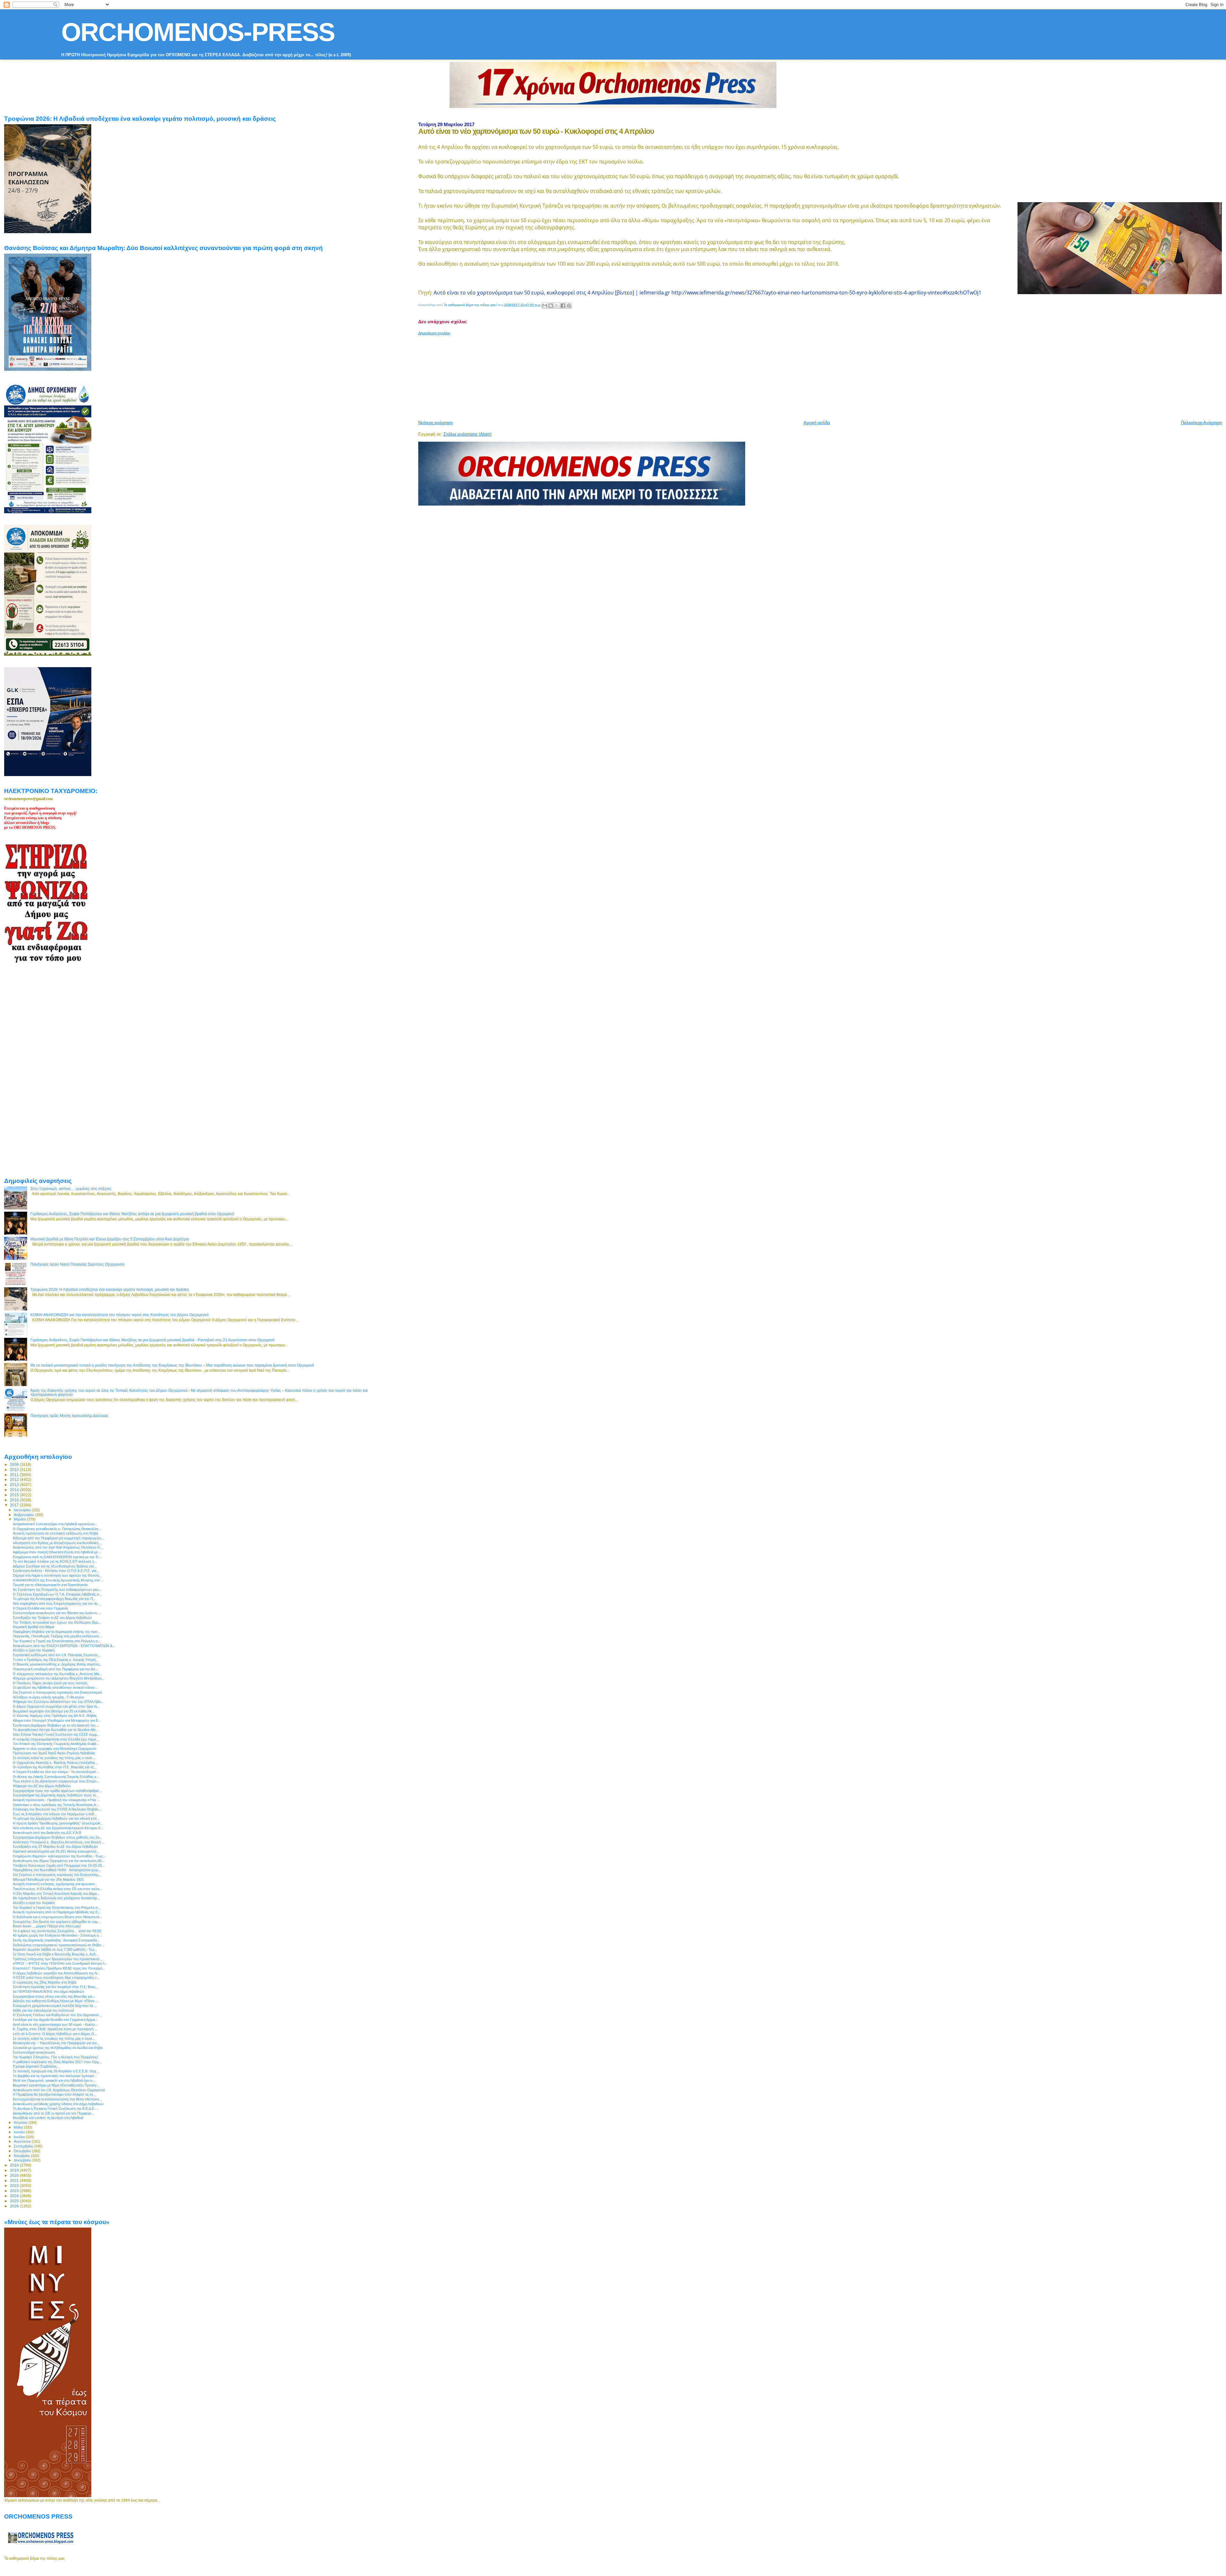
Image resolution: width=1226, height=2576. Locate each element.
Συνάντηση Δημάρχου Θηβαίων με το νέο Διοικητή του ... (56, 1725)
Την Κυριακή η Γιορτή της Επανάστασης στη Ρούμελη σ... (57, 1641)
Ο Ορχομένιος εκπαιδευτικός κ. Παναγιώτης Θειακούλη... (57, 1529)
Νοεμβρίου (22, 2156)
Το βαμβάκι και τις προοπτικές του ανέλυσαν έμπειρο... (55, 2076)
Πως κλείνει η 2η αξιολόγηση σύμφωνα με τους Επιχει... (56, 1781)
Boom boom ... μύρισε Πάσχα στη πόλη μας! (47, 1926)
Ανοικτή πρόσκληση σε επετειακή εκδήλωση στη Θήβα (55, 1533)
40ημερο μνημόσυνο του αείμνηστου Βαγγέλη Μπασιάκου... (59, 1678)
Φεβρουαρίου (24, 1515)
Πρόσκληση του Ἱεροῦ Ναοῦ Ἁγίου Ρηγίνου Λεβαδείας (54, 1753)
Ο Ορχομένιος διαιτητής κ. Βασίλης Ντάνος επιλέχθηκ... (55, 1763)
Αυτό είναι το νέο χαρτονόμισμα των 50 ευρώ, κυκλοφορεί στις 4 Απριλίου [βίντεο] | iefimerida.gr (552, 293)
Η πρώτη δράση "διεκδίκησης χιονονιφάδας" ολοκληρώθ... (58, 1823)
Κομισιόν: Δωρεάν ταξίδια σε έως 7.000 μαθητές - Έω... (55, 1949)
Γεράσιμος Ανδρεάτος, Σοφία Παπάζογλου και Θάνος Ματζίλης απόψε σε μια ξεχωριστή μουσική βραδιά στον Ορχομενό (132, 1214)
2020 (15, 2175)
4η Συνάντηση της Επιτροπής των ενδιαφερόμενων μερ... (57, 1589)
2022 (15, 2186)
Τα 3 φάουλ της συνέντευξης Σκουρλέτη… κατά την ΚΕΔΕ (57, 1931)
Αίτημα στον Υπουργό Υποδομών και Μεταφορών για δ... (57, 1720)
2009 (15, 1464)
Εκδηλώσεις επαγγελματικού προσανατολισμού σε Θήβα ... (59, 1945)
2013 (15, 1485)
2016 (15, 1500)
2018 (15, 2165)
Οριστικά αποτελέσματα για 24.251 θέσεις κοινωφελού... (56, 1851)
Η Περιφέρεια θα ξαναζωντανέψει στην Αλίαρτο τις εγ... (54, 2094)
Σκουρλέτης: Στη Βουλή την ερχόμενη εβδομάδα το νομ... (57, 1922)
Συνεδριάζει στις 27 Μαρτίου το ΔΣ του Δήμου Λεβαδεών (55, 1847)
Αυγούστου (23, 2141)
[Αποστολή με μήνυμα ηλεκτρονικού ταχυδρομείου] (545, 306)
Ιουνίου (20, 2132)
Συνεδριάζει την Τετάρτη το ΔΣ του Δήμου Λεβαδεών (52, 1618)
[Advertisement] (573, 375)
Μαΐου (19, 2127)
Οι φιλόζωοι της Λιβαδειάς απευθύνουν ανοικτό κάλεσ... (55, 1688)
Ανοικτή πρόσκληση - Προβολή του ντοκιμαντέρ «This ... (56, 1800)
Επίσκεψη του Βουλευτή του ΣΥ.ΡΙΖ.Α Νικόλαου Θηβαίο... (57, 1809)
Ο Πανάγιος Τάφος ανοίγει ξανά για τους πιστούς (50, 1683)
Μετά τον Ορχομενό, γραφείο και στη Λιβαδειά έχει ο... (54, 2080)
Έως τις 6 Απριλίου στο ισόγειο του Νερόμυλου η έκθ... (55, 1814)
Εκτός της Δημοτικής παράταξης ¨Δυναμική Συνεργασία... (56, 1940)
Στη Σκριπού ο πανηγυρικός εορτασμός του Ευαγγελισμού (57, 1692)
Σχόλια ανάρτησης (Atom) (467, 434)
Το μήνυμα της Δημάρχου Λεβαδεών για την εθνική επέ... (56, 1818)
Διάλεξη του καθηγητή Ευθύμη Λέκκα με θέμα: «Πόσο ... (56, 2001)
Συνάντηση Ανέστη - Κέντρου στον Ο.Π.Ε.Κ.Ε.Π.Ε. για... (56, 1571)
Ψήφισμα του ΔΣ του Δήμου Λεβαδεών (42, 1786)
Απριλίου (21, 2123)
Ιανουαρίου (23, 1510)
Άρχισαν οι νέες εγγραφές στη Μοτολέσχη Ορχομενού (54, 1749)
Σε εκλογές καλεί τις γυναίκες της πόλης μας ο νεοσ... (54, 1758)
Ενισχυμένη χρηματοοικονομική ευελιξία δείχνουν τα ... (55, 2006)
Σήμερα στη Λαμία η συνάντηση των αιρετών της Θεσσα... (57, 1575)
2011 (15, 1475)
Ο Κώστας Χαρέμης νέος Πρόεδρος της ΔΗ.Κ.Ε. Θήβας (55, 1716)
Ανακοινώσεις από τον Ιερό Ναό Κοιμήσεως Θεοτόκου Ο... (58, 1547)
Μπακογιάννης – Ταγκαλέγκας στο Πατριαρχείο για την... (56, 2043)
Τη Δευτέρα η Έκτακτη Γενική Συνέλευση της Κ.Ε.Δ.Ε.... (55, 2108)
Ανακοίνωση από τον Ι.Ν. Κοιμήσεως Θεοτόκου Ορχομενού (59, 2090)
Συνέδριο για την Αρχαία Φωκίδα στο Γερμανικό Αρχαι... (55, 2020)
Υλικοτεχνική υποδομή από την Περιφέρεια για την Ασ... (55, 1669)
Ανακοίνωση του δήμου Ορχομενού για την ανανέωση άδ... (58, 1861)
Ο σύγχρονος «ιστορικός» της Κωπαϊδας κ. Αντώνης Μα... (57, 1674)
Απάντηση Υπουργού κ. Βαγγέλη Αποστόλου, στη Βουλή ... (59, 1842)
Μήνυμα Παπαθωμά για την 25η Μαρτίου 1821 (48, 1879)
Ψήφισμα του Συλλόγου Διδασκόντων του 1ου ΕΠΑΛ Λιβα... (58, 1702)
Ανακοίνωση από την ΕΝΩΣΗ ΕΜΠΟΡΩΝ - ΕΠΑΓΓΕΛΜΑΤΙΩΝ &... (64, 1646)
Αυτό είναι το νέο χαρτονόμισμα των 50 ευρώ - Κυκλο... (55, 2024)
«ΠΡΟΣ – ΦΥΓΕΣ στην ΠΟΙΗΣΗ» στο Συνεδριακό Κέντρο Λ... (60, 1963)
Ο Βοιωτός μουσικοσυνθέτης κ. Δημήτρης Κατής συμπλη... (57, 1664)
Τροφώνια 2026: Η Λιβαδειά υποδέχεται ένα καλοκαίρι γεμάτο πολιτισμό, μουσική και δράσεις (110, 1289)
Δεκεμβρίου (23, 2160)
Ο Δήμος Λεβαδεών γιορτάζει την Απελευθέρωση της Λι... (56, 1973)
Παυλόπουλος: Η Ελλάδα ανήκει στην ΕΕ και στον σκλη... (57, 1889)
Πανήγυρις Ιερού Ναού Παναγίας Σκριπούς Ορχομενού (77, 1264)
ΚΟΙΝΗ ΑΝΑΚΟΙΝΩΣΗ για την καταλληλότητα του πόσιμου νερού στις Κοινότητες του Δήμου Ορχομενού (120, 1315)
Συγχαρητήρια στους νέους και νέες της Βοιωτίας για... (54, 1996)
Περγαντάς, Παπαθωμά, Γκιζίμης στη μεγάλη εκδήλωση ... (58, 1636)
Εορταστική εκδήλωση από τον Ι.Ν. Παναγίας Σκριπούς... (57, 1655)
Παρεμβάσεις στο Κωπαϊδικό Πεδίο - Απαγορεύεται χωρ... (57, 1870)
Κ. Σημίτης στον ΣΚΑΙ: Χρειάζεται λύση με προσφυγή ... (55, 2029)
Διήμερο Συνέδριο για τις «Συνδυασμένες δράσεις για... (55, 1566)
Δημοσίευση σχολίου (434, 333)
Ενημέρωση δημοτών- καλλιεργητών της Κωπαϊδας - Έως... (59, 1856)
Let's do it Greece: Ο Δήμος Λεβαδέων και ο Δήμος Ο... (55, 2034)
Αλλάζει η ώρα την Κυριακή (34, 1650)
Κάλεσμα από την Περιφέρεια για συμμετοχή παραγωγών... (58, 1538)
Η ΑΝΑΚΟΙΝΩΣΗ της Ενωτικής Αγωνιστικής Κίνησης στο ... (58, 1580)
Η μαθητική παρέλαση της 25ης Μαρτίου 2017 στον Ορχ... (57, 2062)
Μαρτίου (20, 1519)
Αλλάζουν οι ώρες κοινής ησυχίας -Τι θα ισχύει (48, 1697)
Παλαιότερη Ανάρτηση (1201, 423)
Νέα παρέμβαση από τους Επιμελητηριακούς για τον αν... (57, 1604)
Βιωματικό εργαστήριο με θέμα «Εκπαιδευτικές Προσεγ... (56, 2085)
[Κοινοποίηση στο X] (557, 306)
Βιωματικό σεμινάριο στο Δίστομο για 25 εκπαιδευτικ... (54, 1711)
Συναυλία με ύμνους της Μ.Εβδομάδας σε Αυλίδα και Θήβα (58, 2048)
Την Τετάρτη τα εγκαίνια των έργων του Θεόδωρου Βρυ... (57, 1622)
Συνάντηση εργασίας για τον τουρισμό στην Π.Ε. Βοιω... (56, 1987)
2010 (15, 1470)
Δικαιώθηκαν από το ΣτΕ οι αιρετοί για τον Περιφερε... (53, 2113)
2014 (15, 1490)
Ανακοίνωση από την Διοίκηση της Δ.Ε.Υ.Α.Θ (47, 1833)
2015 (15, 1495)
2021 (15, 2180)
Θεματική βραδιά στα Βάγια (33, 1627)
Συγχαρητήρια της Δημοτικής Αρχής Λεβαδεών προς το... (56, 1795)
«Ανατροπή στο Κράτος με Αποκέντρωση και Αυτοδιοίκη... (57, 1543)
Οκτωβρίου (23, 2151)
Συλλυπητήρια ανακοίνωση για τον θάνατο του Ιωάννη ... (57, 1613)
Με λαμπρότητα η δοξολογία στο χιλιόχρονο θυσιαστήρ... (56, 1898)
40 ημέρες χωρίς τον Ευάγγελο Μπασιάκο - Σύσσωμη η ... (58, 1935)
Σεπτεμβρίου (24, 2146)
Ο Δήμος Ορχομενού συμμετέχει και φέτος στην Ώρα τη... (56, 1706)
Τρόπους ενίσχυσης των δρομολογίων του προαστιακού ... (58, 1959)
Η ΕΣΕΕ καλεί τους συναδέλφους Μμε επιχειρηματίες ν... (56, 1978)
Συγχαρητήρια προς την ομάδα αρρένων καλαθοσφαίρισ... (57, 1791)
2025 (15, 2201)
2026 (15, 2206)
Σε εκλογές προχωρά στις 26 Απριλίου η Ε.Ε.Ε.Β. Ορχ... (56, 2071)
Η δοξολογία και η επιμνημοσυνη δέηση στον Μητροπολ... (58, 1917)
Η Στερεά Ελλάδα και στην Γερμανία (40, 1608)
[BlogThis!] (551, 306)
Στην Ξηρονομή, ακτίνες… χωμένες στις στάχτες (71, 1189)
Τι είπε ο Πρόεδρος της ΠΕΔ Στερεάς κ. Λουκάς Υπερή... (56, 1660)
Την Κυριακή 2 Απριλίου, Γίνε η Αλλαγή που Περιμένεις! (55, 2057)
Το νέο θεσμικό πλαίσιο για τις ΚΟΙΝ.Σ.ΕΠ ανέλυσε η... (55, 1561)
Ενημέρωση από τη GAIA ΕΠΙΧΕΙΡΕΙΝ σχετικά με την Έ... (57, 1557)
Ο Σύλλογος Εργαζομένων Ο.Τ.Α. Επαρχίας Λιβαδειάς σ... (57, 1594)
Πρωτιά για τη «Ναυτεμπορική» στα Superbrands (50, 1585)
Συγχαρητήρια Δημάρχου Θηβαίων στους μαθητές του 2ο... (57, 1837)
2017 (15, 1505)
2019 (15, 2170)
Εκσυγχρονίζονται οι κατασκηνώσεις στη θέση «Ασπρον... (57, 2099)
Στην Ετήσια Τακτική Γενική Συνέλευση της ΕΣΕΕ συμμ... (56, 1734)
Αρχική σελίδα (817, 423)
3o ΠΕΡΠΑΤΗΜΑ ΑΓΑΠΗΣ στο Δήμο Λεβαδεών (49, 1992)
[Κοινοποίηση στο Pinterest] (569, 306)
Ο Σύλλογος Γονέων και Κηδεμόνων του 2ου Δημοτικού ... (58, 2015)
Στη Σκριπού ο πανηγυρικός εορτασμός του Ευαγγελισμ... (57, 1875)
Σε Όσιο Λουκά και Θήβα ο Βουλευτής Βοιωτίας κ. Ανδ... (56, 1954)
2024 (15, 2196)
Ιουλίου (20, 2137)
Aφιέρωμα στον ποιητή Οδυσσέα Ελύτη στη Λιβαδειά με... (57, 1552)
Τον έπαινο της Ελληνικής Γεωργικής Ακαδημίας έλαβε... (56, 1744)
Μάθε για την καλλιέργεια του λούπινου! (43, 2010)
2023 (15, 2191)
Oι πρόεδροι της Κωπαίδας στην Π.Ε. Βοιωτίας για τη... (55, 1767)
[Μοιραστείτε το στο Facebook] (563, 306)
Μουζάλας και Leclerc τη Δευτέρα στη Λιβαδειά (48, 2118)
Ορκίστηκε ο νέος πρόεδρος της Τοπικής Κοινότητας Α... (56, 1805)
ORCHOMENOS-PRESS (198, 32)
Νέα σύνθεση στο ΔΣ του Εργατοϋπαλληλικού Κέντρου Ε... (58, 1828)
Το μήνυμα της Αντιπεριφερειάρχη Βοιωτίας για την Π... (54, 1599)
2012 (15, 1479)
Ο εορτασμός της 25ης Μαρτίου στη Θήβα (45, 1982)
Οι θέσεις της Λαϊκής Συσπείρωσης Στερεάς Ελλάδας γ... (56, 1777)
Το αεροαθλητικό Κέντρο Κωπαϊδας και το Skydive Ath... (56, 1730)
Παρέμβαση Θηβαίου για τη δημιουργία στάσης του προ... (57, 1632)
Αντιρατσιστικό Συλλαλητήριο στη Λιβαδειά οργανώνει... (55, 1524)
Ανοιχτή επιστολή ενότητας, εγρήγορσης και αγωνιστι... (55, 1884)
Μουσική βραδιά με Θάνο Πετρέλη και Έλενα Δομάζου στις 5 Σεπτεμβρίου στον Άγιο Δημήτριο (110, 1239)
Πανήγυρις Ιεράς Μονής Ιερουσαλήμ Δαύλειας (69, 1416)
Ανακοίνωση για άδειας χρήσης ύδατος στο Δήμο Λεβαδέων (58, 2104)
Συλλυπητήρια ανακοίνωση (34, 2052)
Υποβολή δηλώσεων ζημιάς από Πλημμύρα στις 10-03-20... (59, 1865)
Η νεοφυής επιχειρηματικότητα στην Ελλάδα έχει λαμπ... (56, 1739)
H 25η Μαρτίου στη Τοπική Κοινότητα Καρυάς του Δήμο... (56, 1894)
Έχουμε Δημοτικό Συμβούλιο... (36, 2066)
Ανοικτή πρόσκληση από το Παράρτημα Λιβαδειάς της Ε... (57, 1912)
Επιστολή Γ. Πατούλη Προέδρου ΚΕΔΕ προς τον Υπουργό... (59, 1968)
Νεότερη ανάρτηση (435, 423)
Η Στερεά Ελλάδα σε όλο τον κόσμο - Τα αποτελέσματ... (56, 1772)
